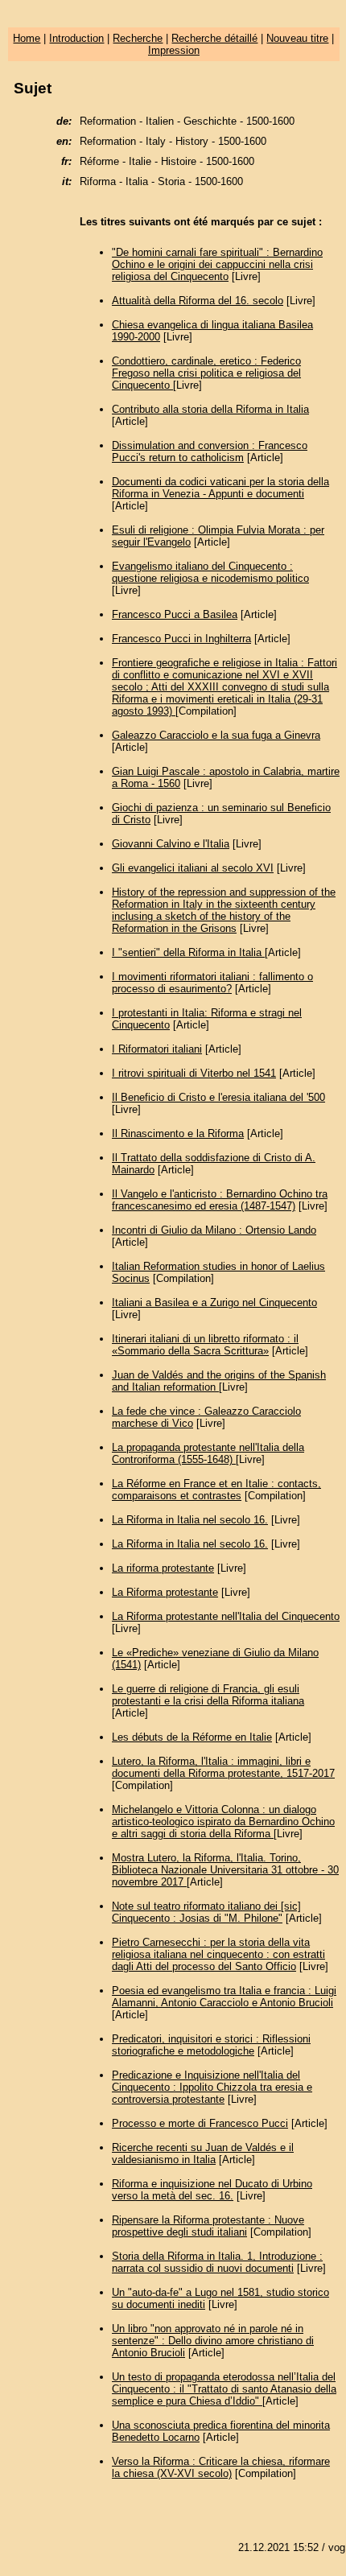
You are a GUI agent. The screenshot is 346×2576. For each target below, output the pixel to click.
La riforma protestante (163, 1568)
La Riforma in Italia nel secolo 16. (190, 1520)
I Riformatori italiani (157, 1049)
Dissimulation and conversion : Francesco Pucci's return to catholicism (210, 451)
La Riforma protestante (165, 1592)
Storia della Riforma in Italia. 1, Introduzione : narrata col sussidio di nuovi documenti (217, 2262)
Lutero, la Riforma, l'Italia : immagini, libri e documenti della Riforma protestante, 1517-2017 (223, 1767)
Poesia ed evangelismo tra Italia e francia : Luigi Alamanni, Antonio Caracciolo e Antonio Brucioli (224, 1997)
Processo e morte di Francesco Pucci (200, 2123)
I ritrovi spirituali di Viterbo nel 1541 (194, 1073)
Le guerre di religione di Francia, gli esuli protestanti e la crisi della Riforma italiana (208, 1695)
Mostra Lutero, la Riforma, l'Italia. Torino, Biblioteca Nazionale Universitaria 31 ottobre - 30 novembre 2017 (225, 1870)
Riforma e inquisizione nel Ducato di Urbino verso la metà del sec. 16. (212, 2190)
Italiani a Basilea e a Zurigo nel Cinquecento (214, 1302)
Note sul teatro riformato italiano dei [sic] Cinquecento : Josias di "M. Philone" (206, 1912)
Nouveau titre (297, 38)
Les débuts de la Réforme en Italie (192, 1737)
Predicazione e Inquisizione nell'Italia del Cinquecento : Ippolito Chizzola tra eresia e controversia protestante (212, 2087)
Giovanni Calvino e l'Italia (171, 844)
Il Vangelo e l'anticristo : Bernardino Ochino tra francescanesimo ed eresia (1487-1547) (220, 1200)
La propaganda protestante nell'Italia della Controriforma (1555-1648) (208, 1453)
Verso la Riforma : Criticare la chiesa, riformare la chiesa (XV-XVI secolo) (221, 2467)
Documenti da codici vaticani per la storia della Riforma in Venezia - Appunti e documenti (220, 488)
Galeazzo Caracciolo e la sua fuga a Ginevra (216, 735)
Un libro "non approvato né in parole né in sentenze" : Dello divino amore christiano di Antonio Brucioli (213, 2341)
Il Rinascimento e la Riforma (178, 1133)
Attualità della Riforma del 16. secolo (198, 301)
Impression (174, 50)
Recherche (138, 38)
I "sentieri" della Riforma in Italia (188, 952)
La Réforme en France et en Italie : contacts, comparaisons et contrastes (216, 1490)
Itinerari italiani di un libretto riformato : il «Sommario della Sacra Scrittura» (205, 1345)
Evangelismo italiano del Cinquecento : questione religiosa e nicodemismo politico (210, 572)
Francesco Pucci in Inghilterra (181, 639)
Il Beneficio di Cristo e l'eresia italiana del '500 (218, 1097)
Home (27, 38)
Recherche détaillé (214, 38)
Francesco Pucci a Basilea (175, 614)
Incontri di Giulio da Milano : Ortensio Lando (214, 1230)
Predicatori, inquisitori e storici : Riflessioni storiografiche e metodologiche (211, 2045)
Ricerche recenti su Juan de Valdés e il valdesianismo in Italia (203, 2154)
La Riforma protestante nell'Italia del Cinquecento (226, 1616)
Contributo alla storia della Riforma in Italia (210, 409)
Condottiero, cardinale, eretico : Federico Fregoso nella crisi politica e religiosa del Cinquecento (206, 373)
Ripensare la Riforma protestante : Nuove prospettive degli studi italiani (208, 2226)
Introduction (76, 38)
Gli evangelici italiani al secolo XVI (193, 868)
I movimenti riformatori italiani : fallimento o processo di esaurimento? (212, 983)
